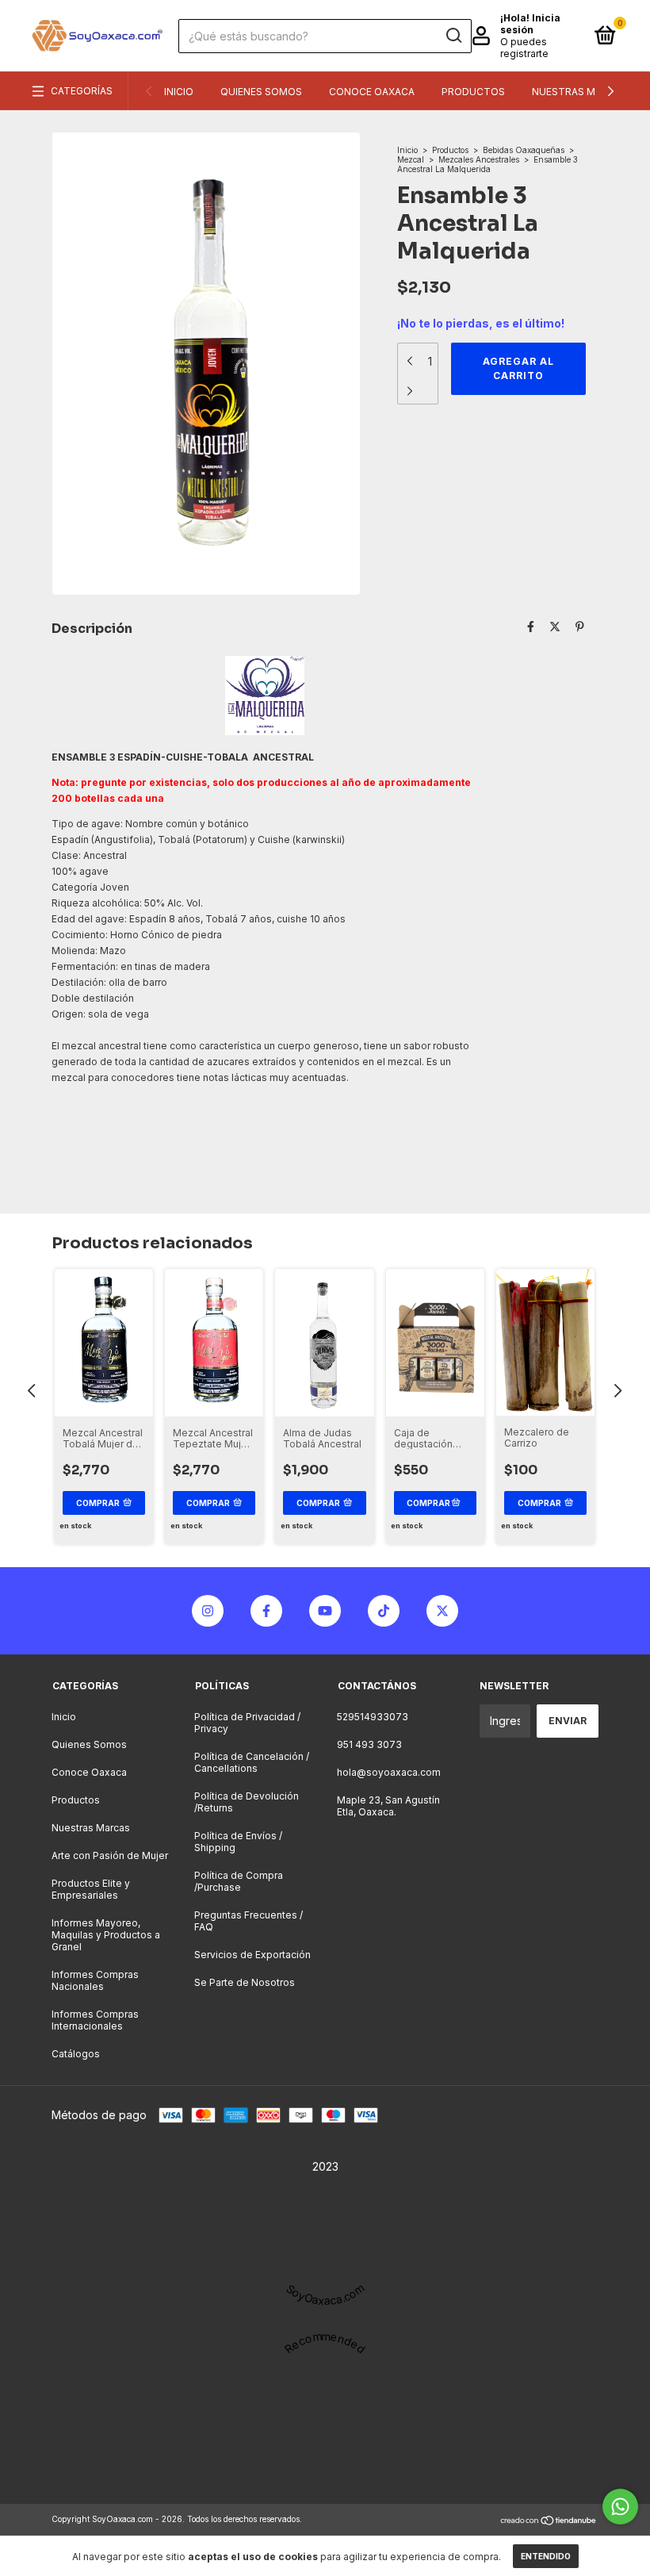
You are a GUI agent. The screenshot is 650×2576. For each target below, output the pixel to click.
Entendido (546, 2556)
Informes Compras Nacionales (95, 1980)
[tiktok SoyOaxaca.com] (384, 1611)
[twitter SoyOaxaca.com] (442, 1611)
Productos (473, 92)
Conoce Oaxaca (372, 92)
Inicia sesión (530, 24)
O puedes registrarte (524, 48)
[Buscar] (453, 36)
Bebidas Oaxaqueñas (524, 150)
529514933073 (373, 1717)
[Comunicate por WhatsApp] (620, 2507)
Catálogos (76, 2054)
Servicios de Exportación (252, 1955)
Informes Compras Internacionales (95, 2020)
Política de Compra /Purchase (239, 1881)
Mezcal (411, 159)
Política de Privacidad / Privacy (247, 1723)
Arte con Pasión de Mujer (110, 1855)
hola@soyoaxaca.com (389, 1772)
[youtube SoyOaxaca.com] (325, 1611)
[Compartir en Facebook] (531, 627)
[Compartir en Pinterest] (580, 627)
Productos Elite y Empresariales (91, 1889)
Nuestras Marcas (580, 92)
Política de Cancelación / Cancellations (252, 1762)
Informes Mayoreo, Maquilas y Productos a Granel (106, 1935)
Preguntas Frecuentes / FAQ (249, 1921)
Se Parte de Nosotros (245, 1982)
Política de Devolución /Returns (247, 1802)
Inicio (179, 92)
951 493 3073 (369, 1744)
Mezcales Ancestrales (479, 159)
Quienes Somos (261, 92)
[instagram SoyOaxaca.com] (208, 1611)
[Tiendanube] (549, 2521)
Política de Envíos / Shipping (238, 1842)
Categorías (82, 91)
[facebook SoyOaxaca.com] (266, 1611)
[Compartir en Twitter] (555, 627)
